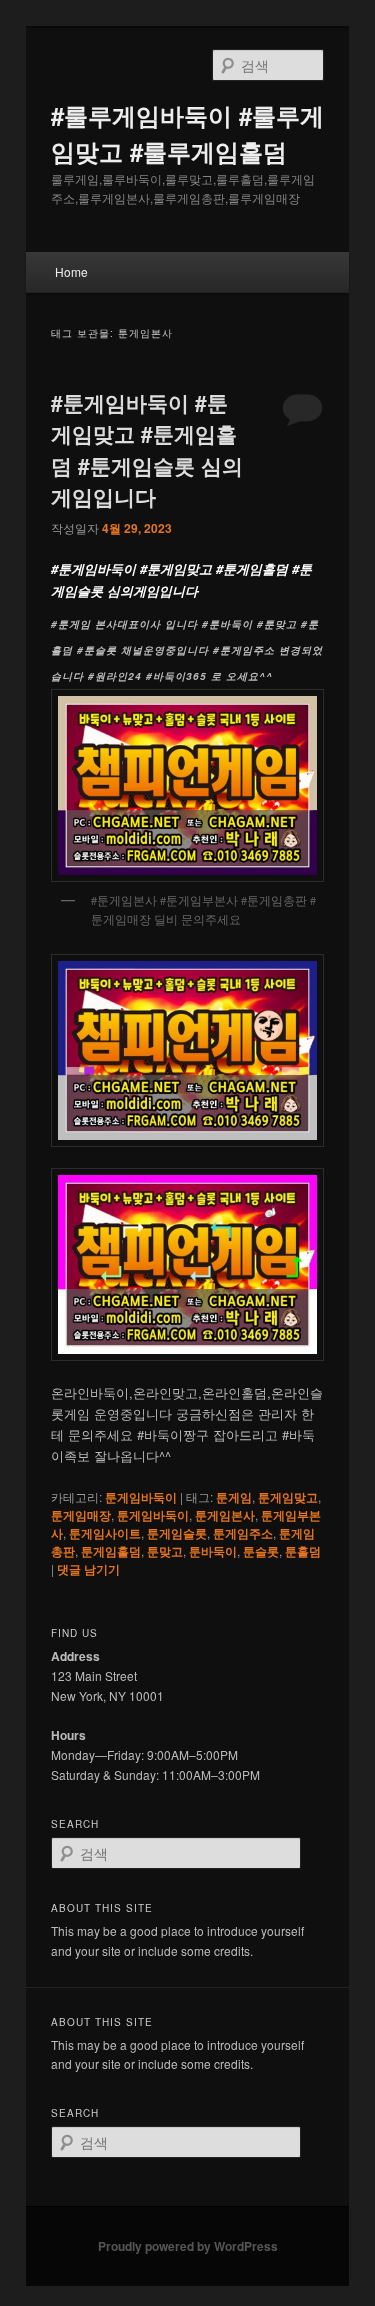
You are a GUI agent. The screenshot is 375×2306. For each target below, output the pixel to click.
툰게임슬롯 (177, 1533)
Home (71, 271)
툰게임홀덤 (111, 1551)
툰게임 (234, 1497)
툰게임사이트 (105, 1533)
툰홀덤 (303, 1551)
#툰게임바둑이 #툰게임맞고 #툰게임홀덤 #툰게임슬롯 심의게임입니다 (147, 449)
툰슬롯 (261, 1551)
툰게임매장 (81, 1515)
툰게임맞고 (288, 1497)
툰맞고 (165, 1551)
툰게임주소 (243, 1533)
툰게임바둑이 (141, 1497)
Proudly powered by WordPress (188, 2246)
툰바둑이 (213, 1551)
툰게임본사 (225, 1515)
